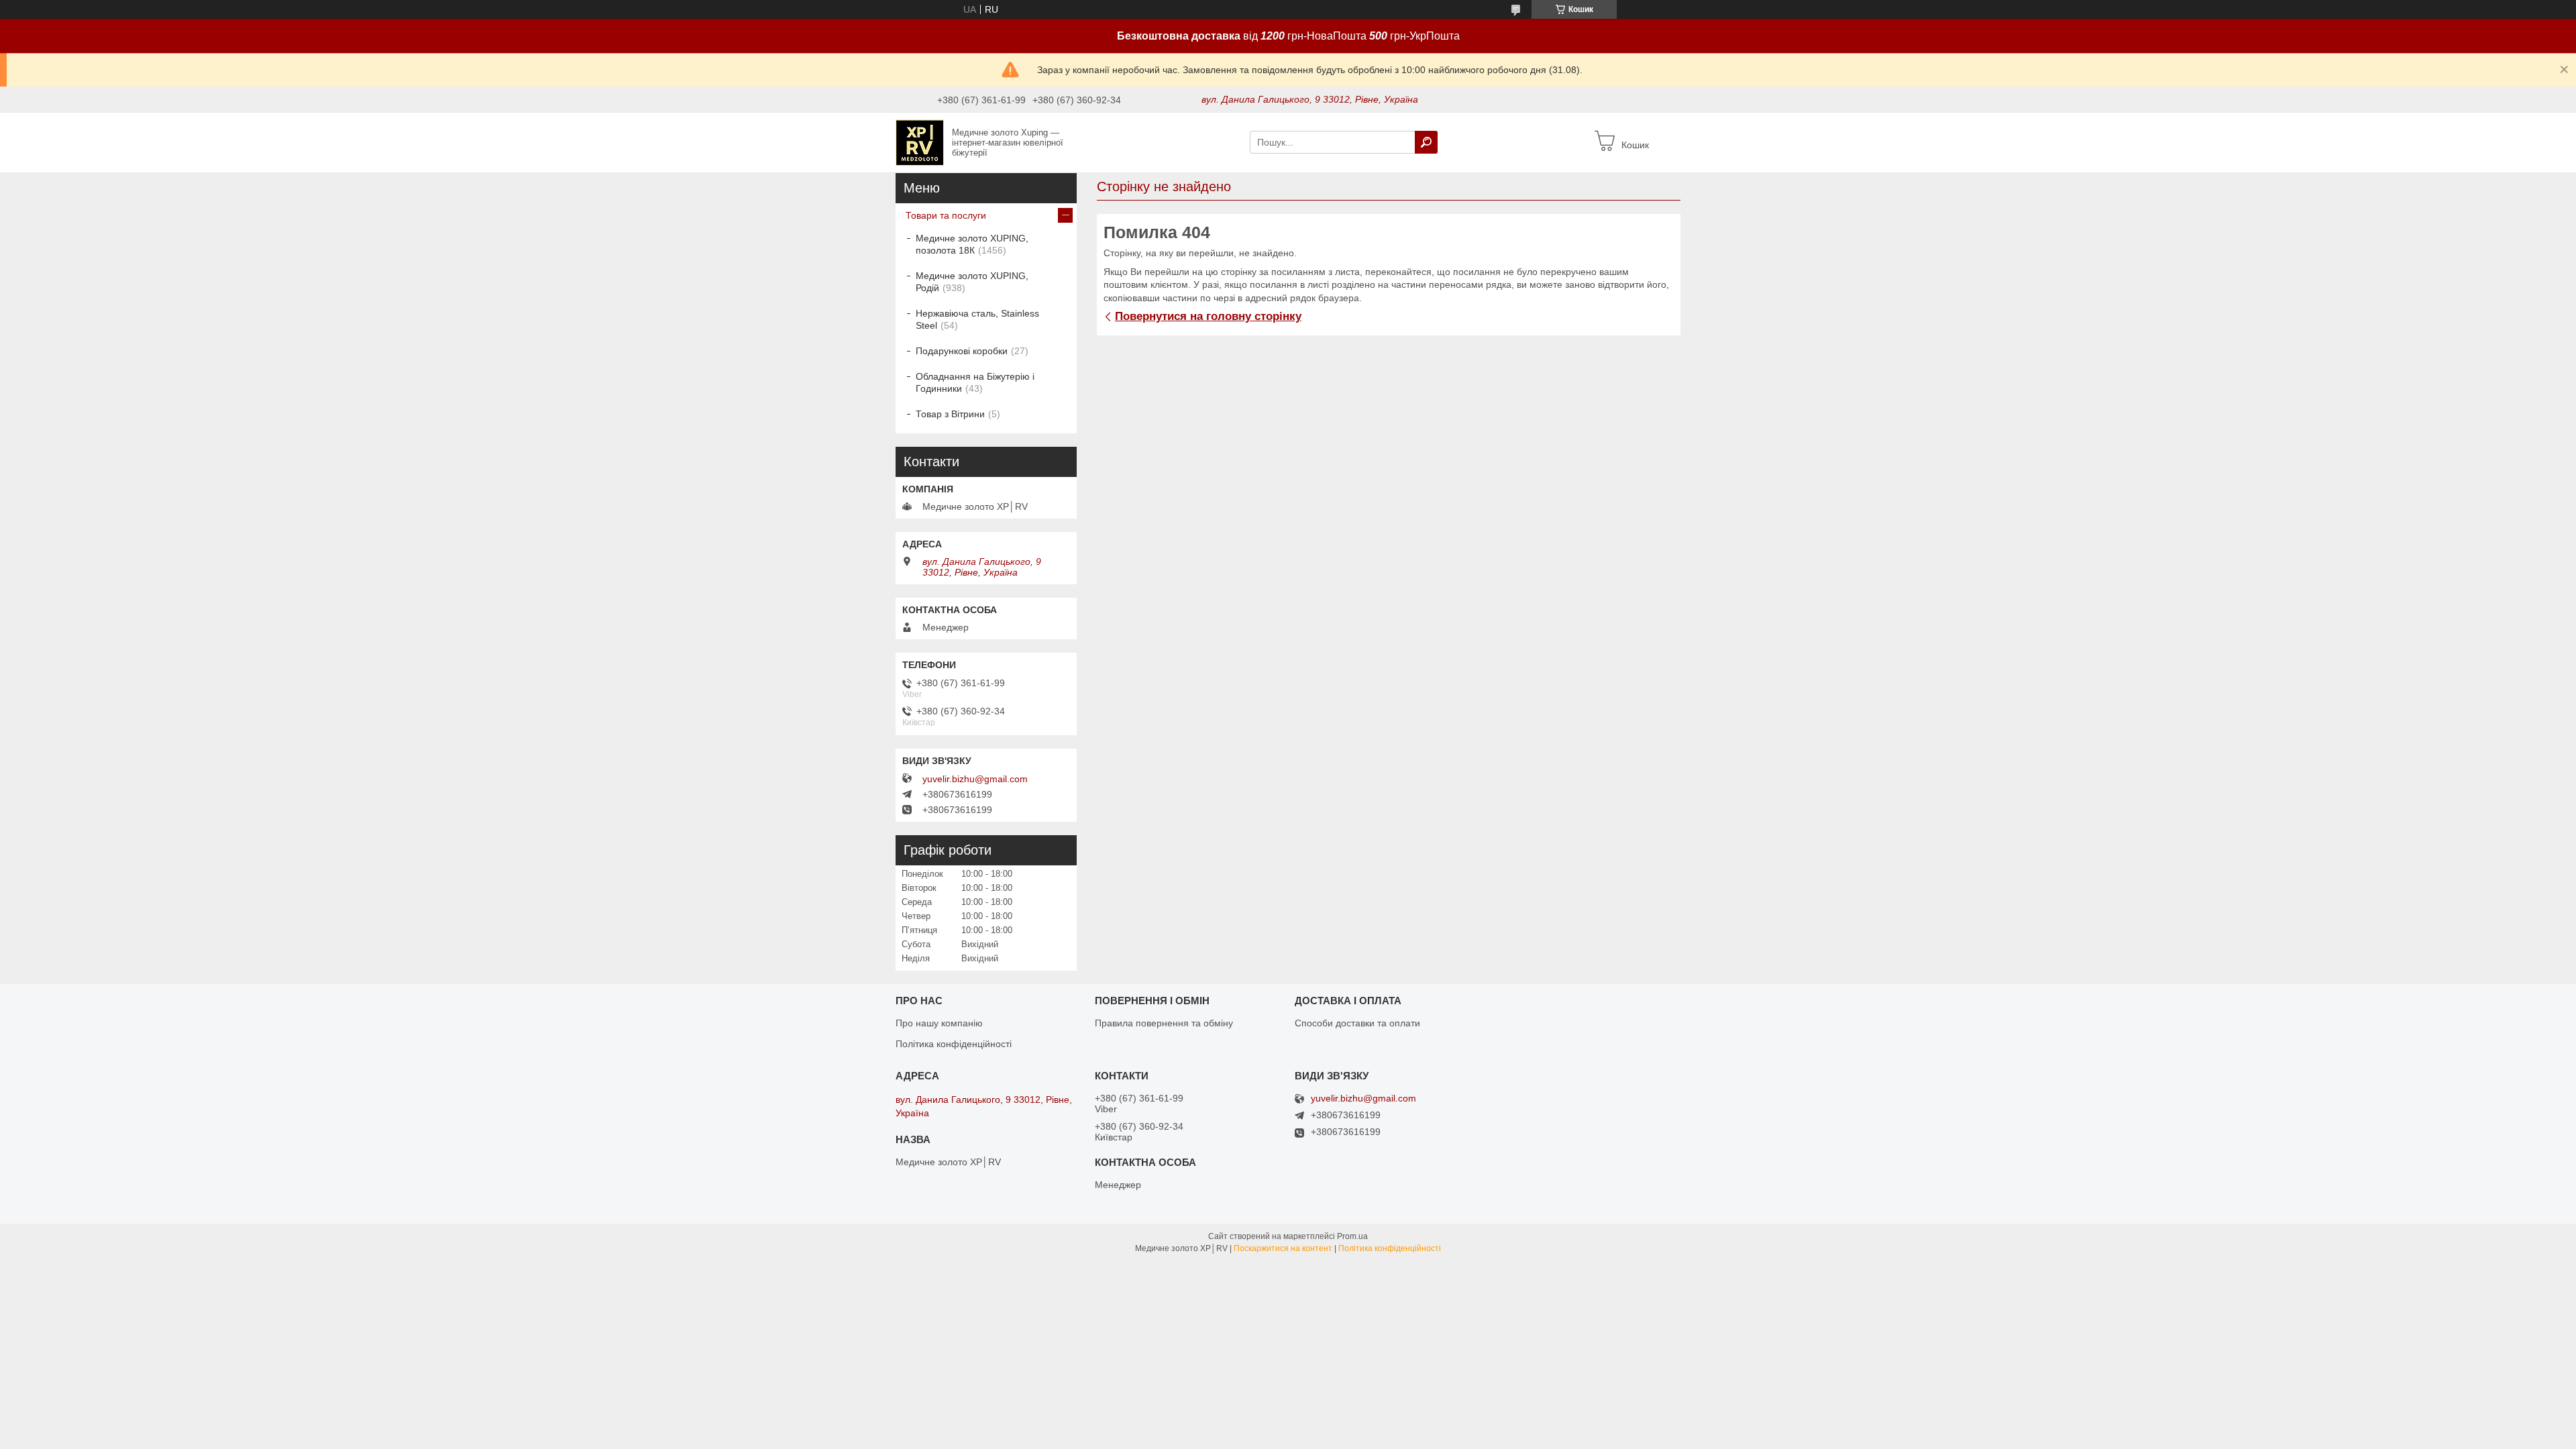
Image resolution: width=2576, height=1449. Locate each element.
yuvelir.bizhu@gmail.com (975, 779)
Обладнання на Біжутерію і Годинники (975, 382)
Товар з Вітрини (950, 414)
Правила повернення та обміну (1164, 1023)
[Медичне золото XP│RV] (920, 142)
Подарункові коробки (962, 351)
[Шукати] (1426, 142)
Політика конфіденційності (954, 1044)
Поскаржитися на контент (1283, 1248)
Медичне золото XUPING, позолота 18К (972, 244)
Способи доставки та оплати (1357, 1023)
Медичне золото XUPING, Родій (972, 282)
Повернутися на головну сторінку (1208, 316)
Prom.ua (1352, 1236)
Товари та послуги (946, 215)
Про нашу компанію (939, 1023)
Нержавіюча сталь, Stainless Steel (977, 319)
